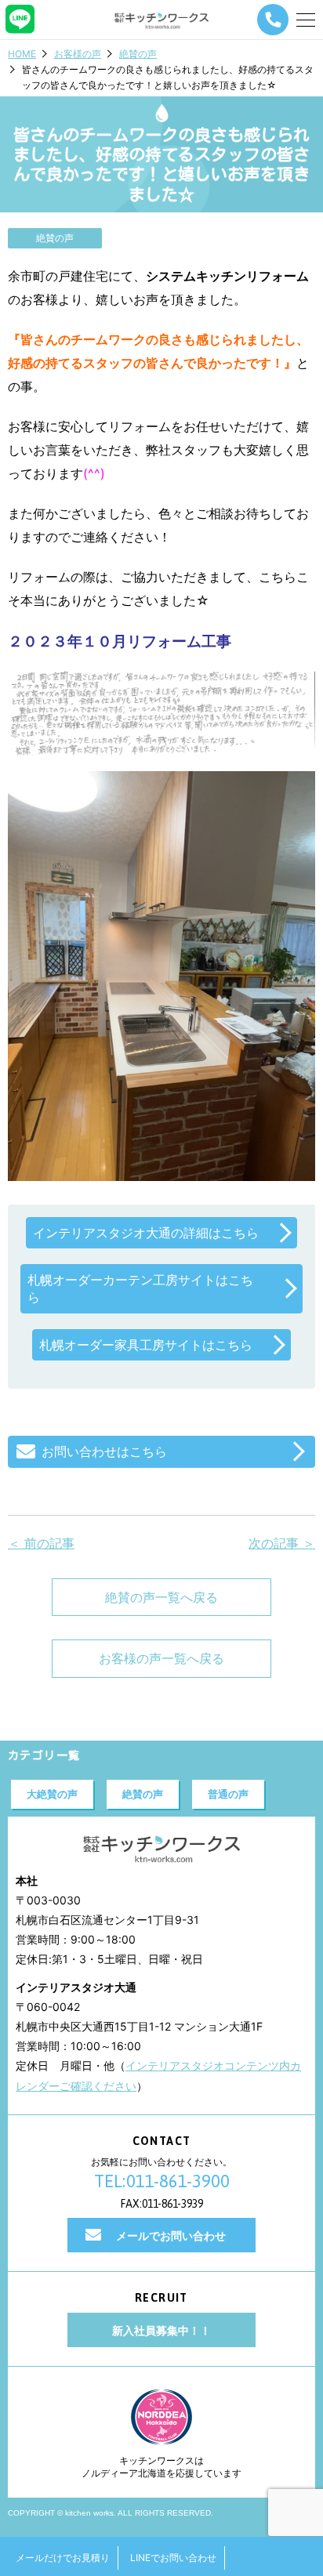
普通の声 (228, 1794)
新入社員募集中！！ (161, 2330)
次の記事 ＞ (282, 1543)
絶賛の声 (138, 54)
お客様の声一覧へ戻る (161, 1658)
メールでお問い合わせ (171, 2235)
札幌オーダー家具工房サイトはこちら (146, 1345)
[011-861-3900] (273, 20)
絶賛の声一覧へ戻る (161, 1597)
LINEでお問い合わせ (173, 2558)
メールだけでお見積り (63, 2558)
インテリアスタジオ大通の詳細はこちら (146, 1233)
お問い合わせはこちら (104, 1451)
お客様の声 (78, 54)
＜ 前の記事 (41, 1543)
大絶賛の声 (52, 1794)
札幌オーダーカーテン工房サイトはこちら (140, 1288)
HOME (22, 54)
